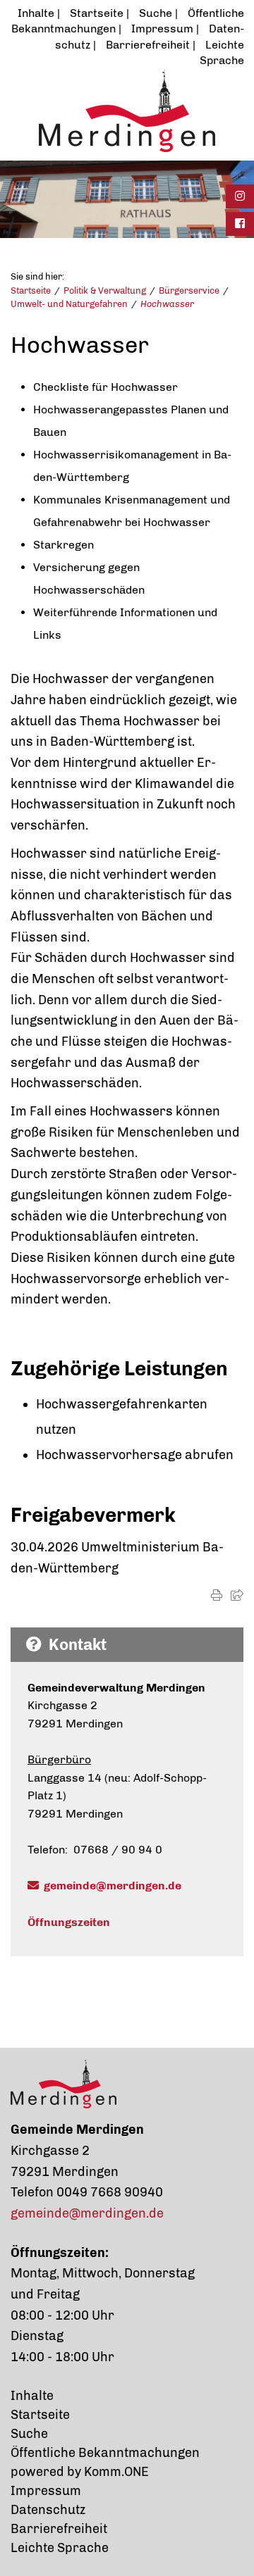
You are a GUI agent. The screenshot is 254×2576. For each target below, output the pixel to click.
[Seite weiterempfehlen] (237, 1595)
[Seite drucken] (217, 1595)
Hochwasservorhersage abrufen (135, 1455)
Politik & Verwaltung (105, 290)
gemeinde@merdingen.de (113, 1886)
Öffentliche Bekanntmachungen (105, 2453)
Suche (156, 13)
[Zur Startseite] (127, 111)
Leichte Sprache (60, 2548)
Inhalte (36, 13)
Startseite (97, 13)
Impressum (162, 29)
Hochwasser (167, 304)
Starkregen (64, 545)
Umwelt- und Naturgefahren (69, 304)
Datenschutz (48, 2510)
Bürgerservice (189, 290)
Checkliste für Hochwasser (105, 387)
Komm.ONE (116, 2472)
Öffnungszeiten (69, 1922)
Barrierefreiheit (148, 45)
